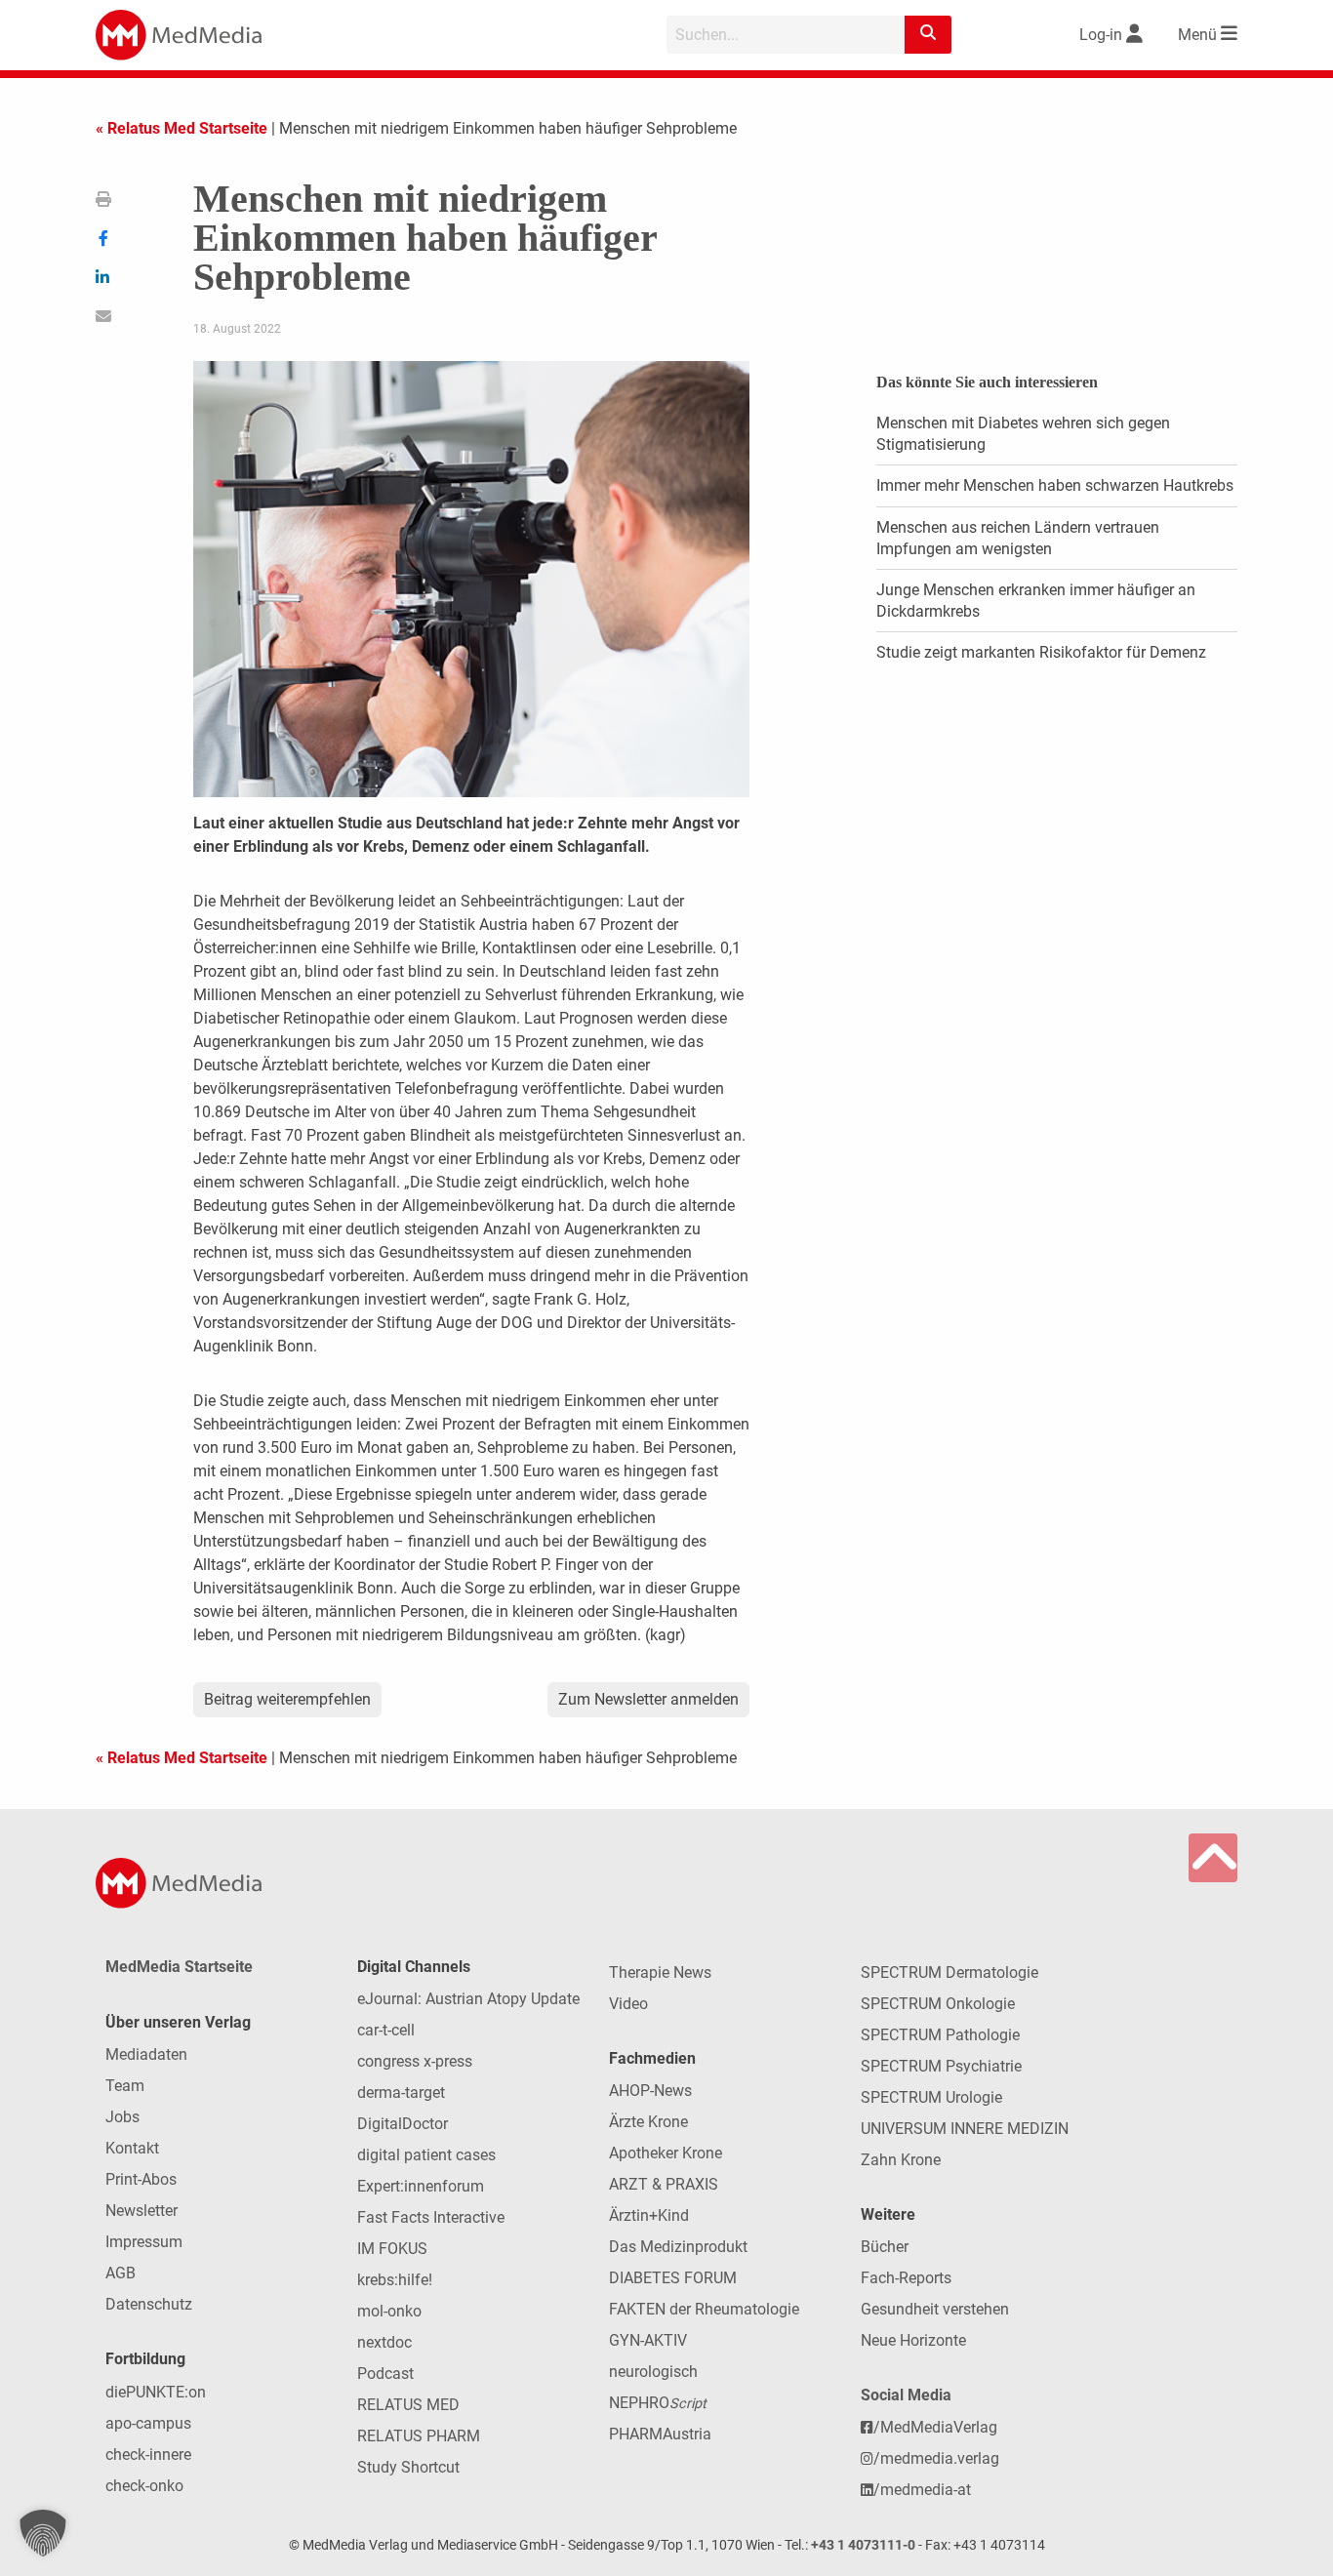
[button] (43, 2533)
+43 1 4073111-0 (863, 2545)
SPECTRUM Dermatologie (949, 1972)
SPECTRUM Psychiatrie (941, 2066)
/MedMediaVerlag (935, 2427)
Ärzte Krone (648, 2122)
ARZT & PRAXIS (664, 2184)
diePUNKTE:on (156, 2392)
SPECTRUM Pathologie (940, 2035)
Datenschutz (149, 2304)
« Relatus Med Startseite (182, 128)
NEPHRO (658, 2403)
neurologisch (653, 2372)
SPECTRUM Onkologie (938, 2004)
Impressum (144, 2242)
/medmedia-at (922, 2490)
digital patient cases (426, 2155)
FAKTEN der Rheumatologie (704, 2309)
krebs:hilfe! (395, 2280)
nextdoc (384, 2342)
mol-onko (389, 2311)
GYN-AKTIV (648, 2340)
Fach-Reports (906, 2278)
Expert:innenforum (421, 2186)
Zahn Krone (901, 2160)
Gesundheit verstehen (935, 2309)
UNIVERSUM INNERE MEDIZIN (965, 2129)
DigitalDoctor (403, 2124)
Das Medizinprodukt (678, 2247)
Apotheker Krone (666, 2153)
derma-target (401, 2093)
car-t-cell (386, 2030)
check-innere (148, 2455)
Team (125, 2086)
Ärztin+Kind (649, 2215)
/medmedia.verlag (936, 2458)
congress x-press (415, 2061)
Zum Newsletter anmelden (648, 1699)
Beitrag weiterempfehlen (287, 1699)
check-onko (144, 2486)
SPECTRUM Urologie (931, 2097)
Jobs (122, 2117)
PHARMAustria (660, 2434)
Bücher (885, 2247)
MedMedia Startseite (179, 1967)
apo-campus (148, 2423)
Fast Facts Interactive (431, 2217)
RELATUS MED (408, 2405)
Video (628, 2004)
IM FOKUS (392, 2249)
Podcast (385, 2374)
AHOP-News (650, 2091)
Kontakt (132, 2148)
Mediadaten (146, 2054)
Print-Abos (141, 2179)
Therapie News (660, 1972)
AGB (121, 2273)
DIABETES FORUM (673, 2278)
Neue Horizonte (913, 2340)
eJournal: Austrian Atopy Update (468, 1999)
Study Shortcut (408, 2467)
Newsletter (141, 2211)
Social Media (906, 2395)
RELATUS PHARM (419, 2436)
